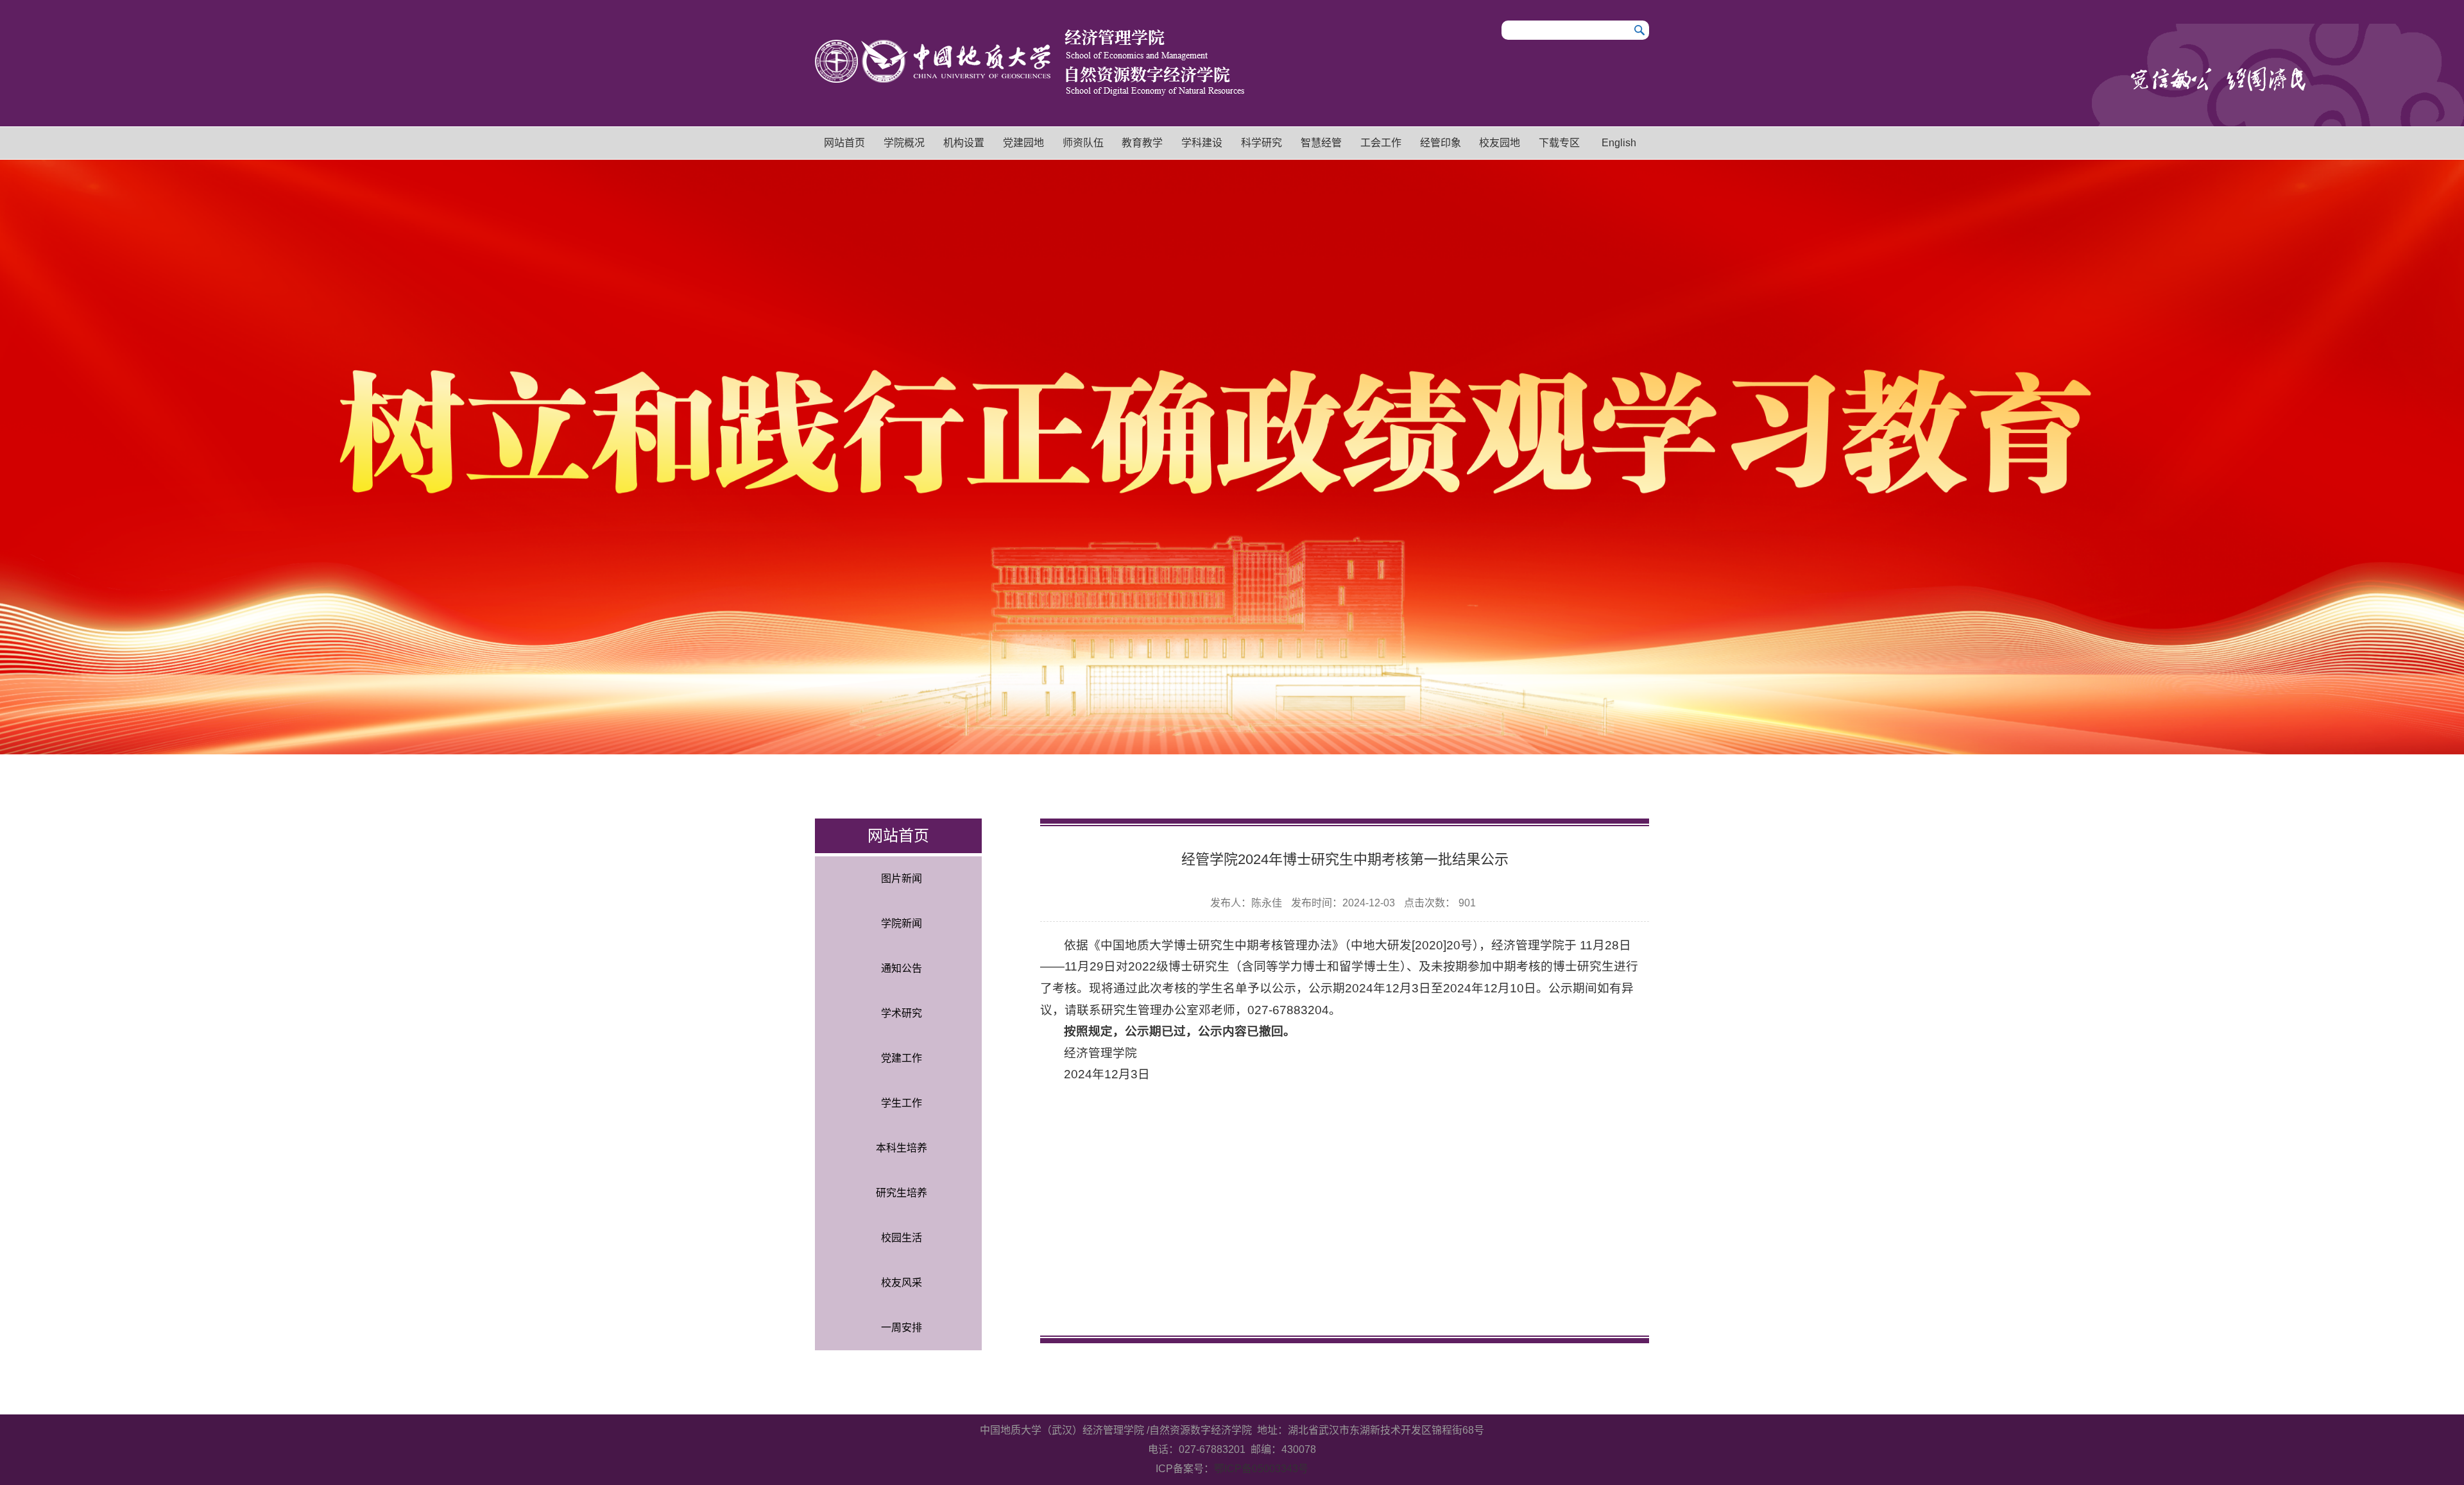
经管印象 (1441, 143)
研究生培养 (902, 1193)
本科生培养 (902, 1148)
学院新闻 (902, 923)
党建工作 (902, 1058)
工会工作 (1381, 143)
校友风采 (902, 1283)
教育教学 (1142, 143)
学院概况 (904, 143)
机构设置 (964, 143)
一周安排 (902, 1328)
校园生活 (902, 1238)
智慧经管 (1321, 143)
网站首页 (844, 143)
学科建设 (1202, 143)
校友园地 (1500, 143)
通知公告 (902, 968)
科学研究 (1262, 143)
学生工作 (902, 1103)
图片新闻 (902, 878)
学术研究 (902, 1013)
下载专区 (1559, 143)
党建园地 (1023, 143)
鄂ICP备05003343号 (1261, 1469)
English (1619, 143)
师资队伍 (1083, 143)
